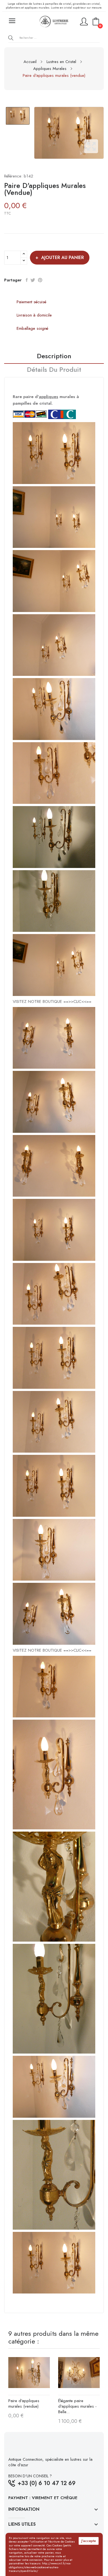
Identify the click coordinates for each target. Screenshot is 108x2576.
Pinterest (40, 280)
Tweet (33, 280)
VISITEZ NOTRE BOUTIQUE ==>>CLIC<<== (52, 1001)
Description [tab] (54, 357)
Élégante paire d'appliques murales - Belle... (77, 2406)
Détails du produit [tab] (54, 370)
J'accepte (89, 2541)
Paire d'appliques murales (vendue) (24, 2404)
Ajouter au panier (63, 257)
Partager (27, 280)
